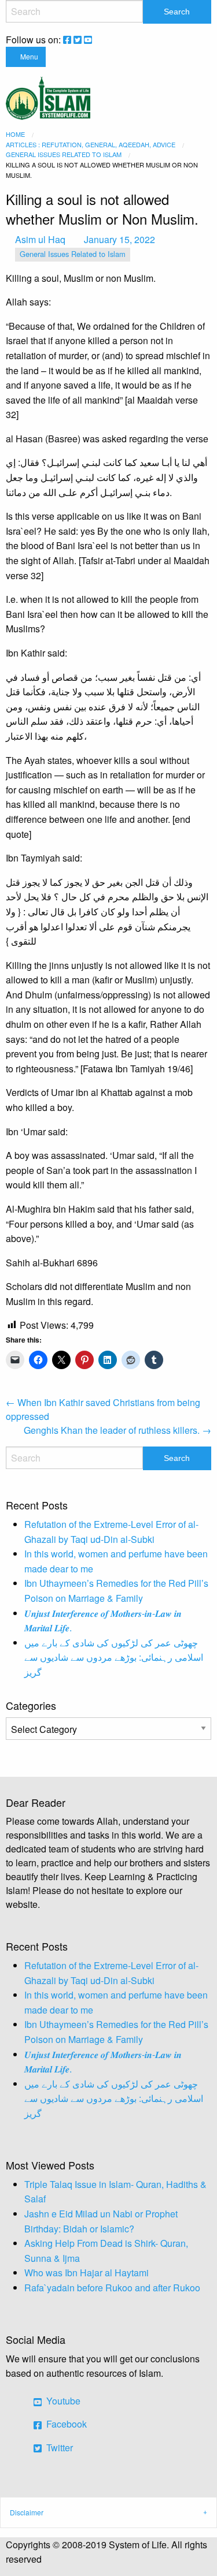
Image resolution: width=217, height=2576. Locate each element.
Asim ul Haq (40, 239)
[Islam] (48, 97)
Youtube (62, 2401)
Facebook (65, 2424)
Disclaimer (27, 2512)
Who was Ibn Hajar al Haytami (87, 2273)
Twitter (58, 2448)
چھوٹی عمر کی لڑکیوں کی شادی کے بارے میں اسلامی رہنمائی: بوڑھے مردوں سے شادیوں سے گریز (114, 1657)
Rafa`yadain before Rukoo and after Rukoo (112, 2288)
